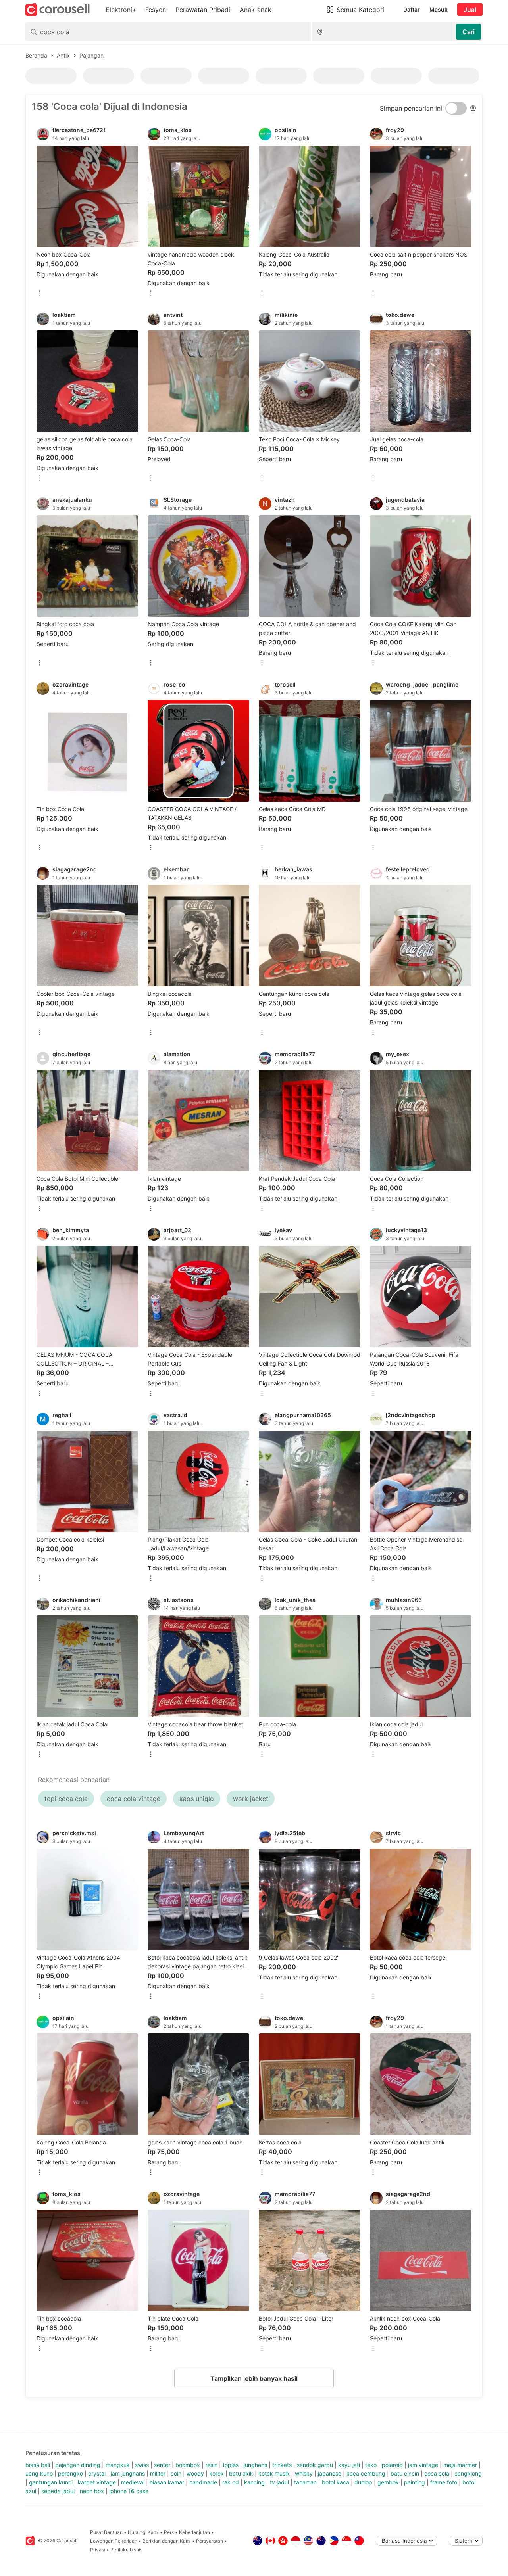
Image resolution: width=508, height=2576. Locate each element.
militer (158, 2473)
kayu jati (349, 2465)
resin (211, 2465)
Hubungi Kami (143, 2532)
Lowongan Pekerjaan (114, 2541)
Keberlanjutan (194, 2532)
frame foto (444, 2482)
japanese (330, 2473)
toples (231, 2465)
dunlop (363, 2482)
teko (371, 2465)
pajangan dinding (78, 2465)
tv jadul (279, 2482)
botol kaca (336, 2482)
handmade (203, 2482)
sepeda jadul (58, 2491)
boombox (188, 2465)
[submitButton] (469, 32)
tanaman (305, 2482)
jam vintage (423, 2465)
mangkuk (118, 2465)
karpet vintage (97, 2482)
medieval (133, 2482)
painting (415, 2482)
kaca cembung (366, 2473)
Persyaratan (210, 2541)
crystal (97, 2473)
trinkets (282, 2465)
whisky (304, 2473)
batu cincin (405, 2473)
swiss (142, 2465)
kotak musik (274, 2473)
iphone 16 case (129, 2491)
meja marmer (460, 2465)
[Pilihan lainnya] (40, 294)
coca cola (437, 2473)
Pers (169, 2532)
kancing (254, 2482)
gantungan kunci (51, 2482)
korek (216, 2473)
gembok (388, 2482)
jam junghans (128, 2473)
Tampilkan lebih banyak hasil (254, 2378)
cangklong (468, 2473)
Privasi (98, 2550)
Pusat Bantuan (106, 2532)
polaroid (392, 2465)
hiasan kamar (167, 2482)
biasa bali (38, 2465)
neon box (92, 2491)
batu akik (241, 2473)
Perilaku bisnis (126, 2550)
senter (162, 2465)
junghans (255, 2465)
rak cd (231, 2482)
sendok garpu (315, 2465)
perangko (70, 2473)
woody (195, 2473)
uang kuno (39, 2473)
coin (176, 2473)
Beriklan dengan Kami (167, 2541)
